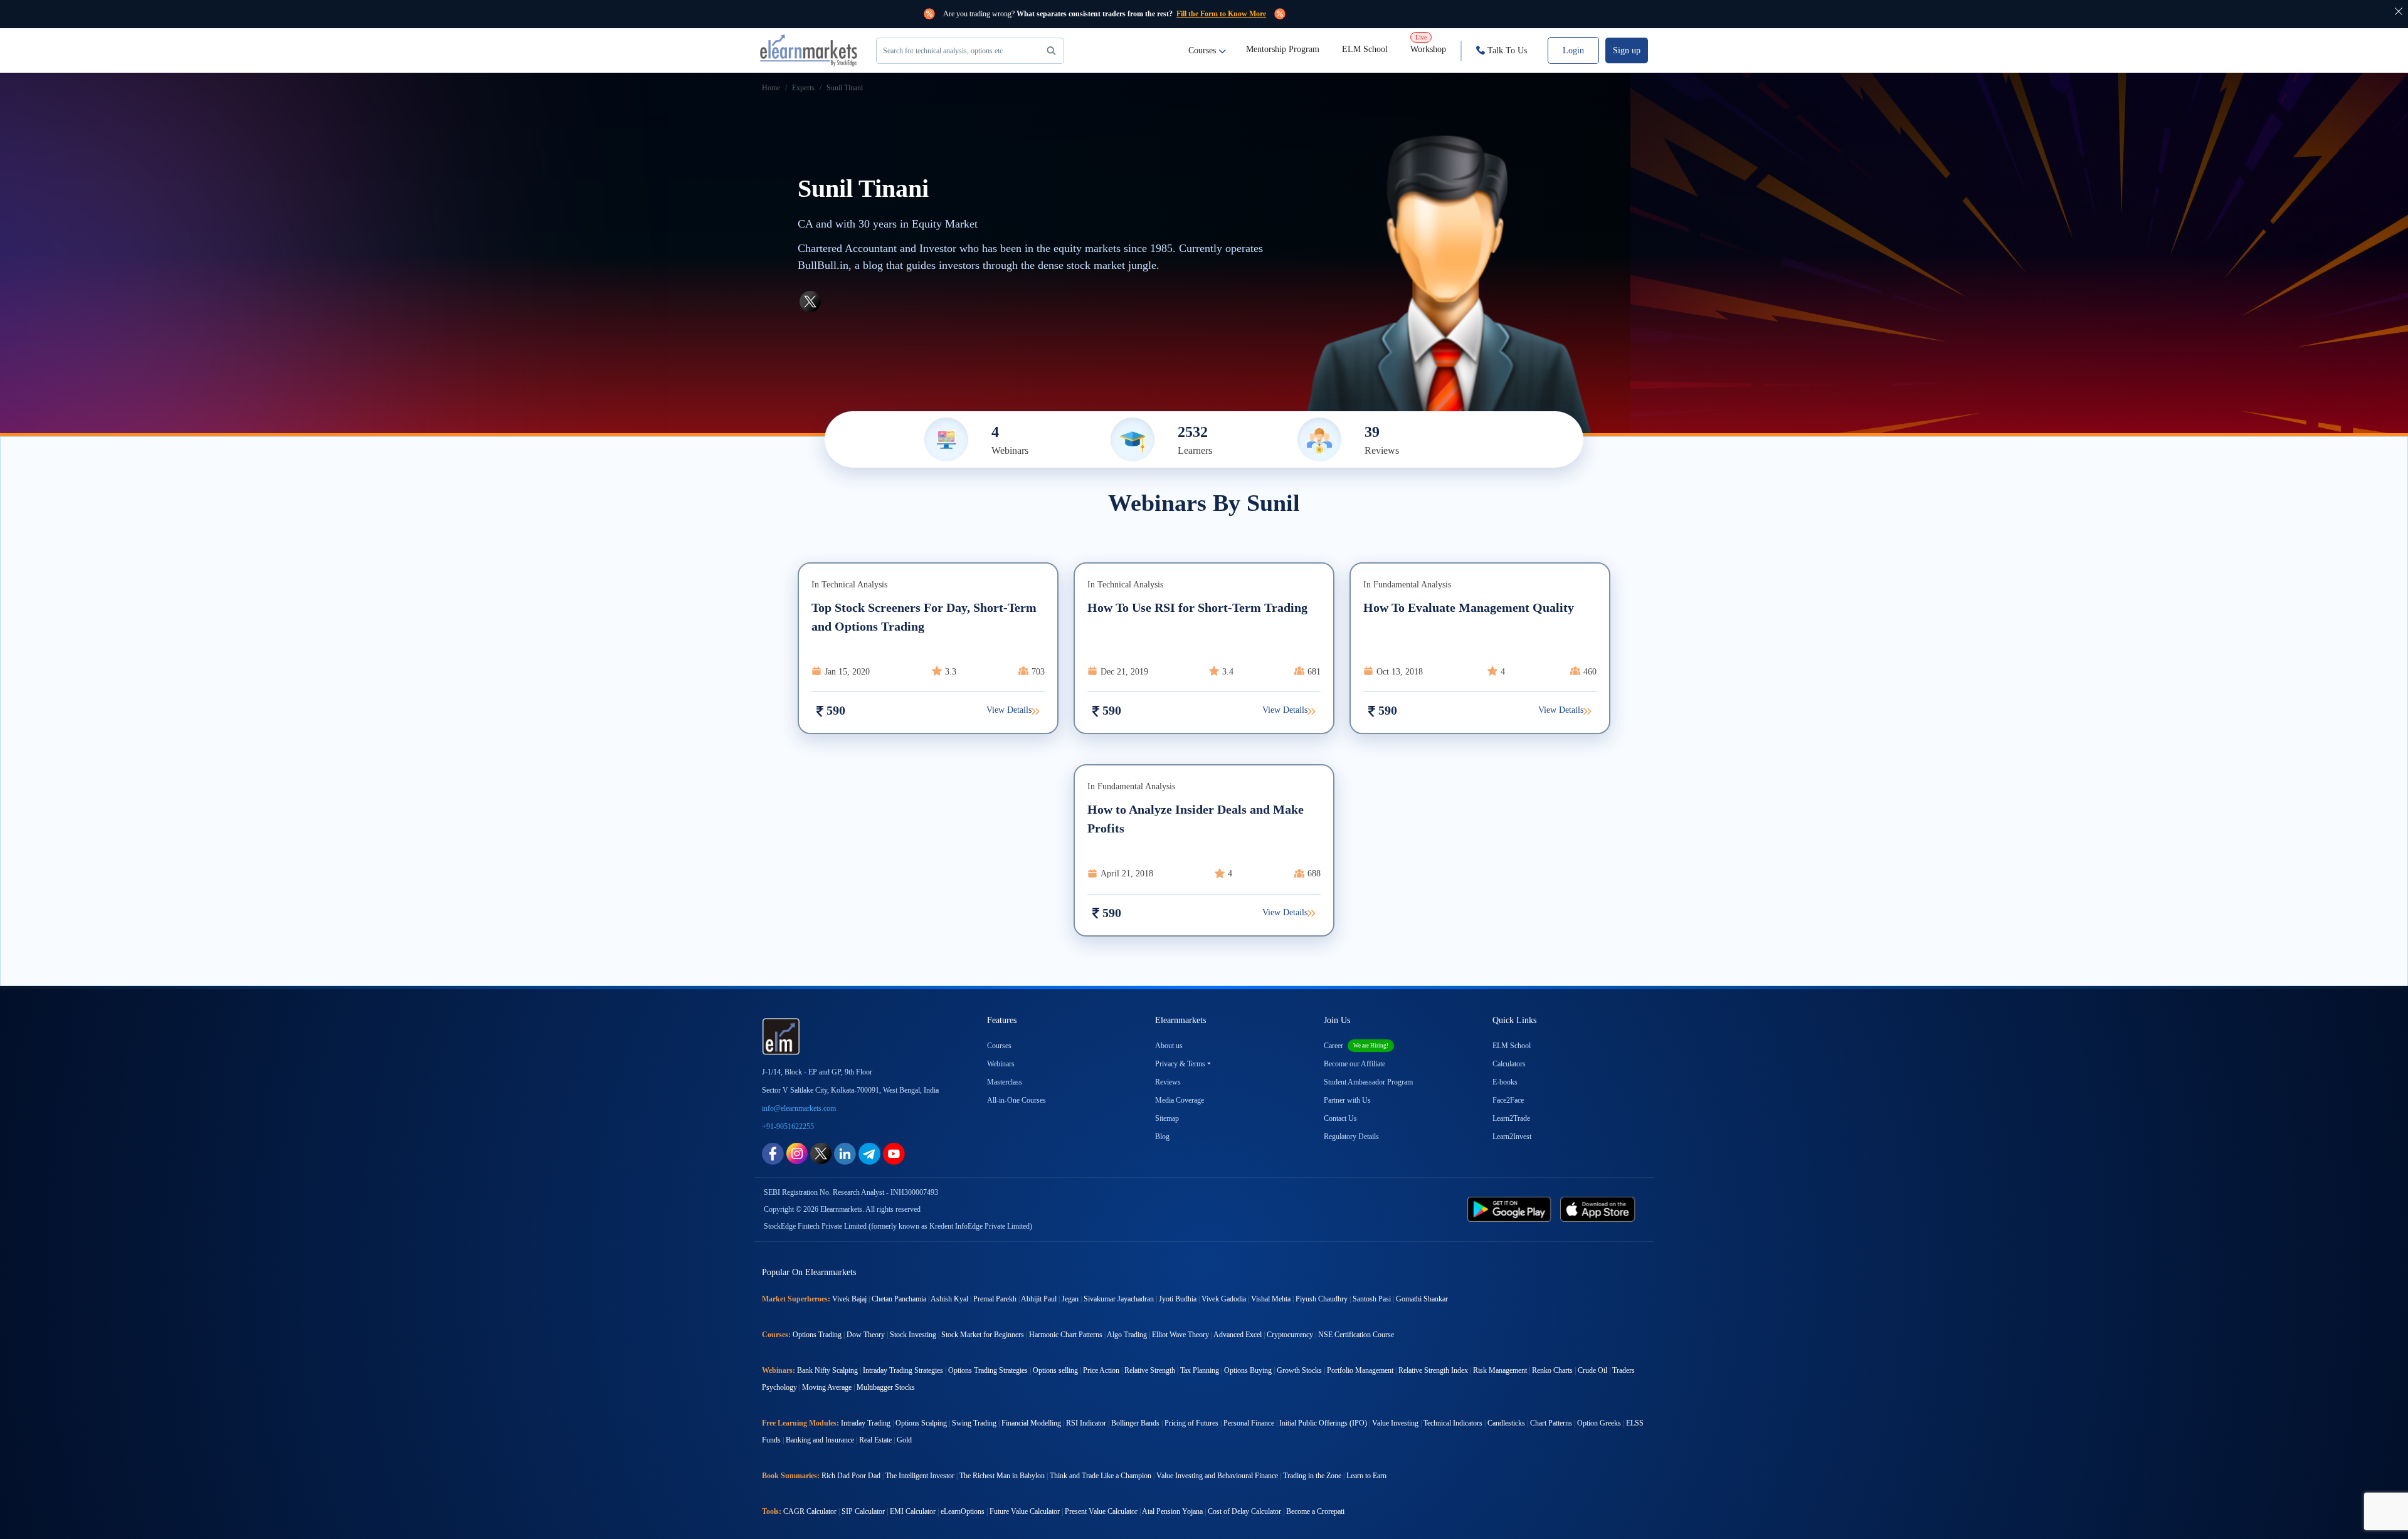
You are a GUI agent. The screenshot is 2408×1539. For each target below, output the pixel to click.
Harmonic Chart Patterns (1066, 1335)
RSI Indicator (1086, 1423)
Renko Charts (1552, 1370)
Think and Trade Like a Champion (1101, 1476)
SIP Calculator (863, 1511)
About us (1169, 1046)
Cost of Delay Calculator (1244, 1511)
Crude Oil (1592, 1370)
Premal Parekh (995, 1299)
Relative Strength (1150, 1370)
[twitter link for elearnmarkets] (821, 1153)
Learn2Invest (1512, 1137)
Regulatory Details (1351, 1137)
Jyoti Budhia (1178, 1299)
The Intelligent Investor (920, 1476)
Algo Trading (1127, 1335)
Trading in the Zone (1312, 1476)
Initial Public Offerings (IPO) (1323, 1423)
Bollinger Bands (1135, 1423)
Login (1573, 50)
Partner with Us (1347, 1100)
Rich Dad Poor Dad (851, 1476)
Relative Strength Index (1433, 1370)
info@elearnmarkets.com (799, 1108)
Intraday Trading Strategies (903, 1370)
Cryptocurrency (1290, 1335)
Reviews (1168, 1082)
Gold (904, 1440)
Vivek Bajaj (849, 1299)
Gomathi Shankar (1422, 1299)
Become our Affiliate (1354, 1064)
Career (1356, 1046)
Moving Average (827, 1387)
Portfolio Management (1360, 1370)
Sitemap (1167, 1118)
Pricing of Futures (1191, 1423)
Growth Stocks (1299, 1370)
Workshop (1428, 44)
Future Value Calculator (1025, 1511)
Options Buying (1248, 1370)
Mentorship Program (1283, 49)
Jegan (1070, 1299)
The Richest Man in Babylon (1002, 1476)
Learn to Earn (1366, 1476)
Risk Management (1500, 1370)
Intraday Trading (866, 1423)
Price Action (1101, 1370)
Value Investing (1395, 1423)
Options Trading (817, 1335)
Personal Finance (1249, 1423)
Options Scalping (921, 1423)
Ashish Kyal (949, 1299)
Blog (1162, 1137)
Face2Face (1508, 1100)
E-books (1505, 1082)
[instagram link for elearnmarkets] (797, 1153)
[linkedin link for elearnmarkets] (845, 1153)
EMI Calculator (913, 1511)
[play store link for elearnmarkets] (1512, 1208)
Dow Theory (866, 1335)
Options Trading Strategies (988, 1370)
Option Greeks (1599, 1423)
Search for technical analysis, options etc (943, 51)
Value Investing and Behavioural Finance (1217, 1476)
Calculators (1509, 1064)
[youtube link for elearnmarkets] (894, 1153)
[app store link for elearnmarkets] (1600, 1208)
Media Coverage (1180, 1100)
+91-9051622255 (788, 1127)
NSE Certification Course (1356, 1335)
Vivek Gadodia (1224, 1299)
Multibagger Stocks (886, 1387)
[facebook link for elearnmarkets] (773, 1153)
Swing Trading (974, 1423)
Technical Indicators (1453, 1423)
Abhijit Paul (1039, 1299)
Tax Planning (1200, 1370)
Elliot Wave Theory (1180, 1335)
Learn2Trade (1511, 1118)
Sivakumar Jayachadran (1119, 1299)
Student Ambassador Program (1368, 1082)
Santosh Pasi (1372, 1299)
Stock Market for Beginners (983, 1335)
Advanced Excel (1238, 1335)
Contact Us (1340, 1118)
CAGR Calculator (810, 1511)
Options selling (1055, 1370)
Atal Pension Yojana (1172, 1511)
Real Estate (875, 1440)
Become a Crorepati (1315, 1511)
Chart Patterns (1551, 1423)
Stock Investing (913, 1335)
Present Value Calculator (1101, 1511)
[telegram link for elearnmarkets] (869, 1153)
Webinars (1001, 1064)
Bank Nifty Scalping (827, 1370)
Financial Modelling (1031, 1423)
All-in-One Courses (1017, 1100)
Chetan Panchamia (899, 1299)
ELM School (1365, 49)
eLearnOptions (963, 1511)
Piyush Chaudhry (1322, 1299)
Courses (1202, 50)
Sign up (1627, 50)
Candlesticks (1506, 1423)
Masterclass (1005, 1082)
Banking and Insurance (820, 1440)
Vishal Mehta (1271, 1299)
